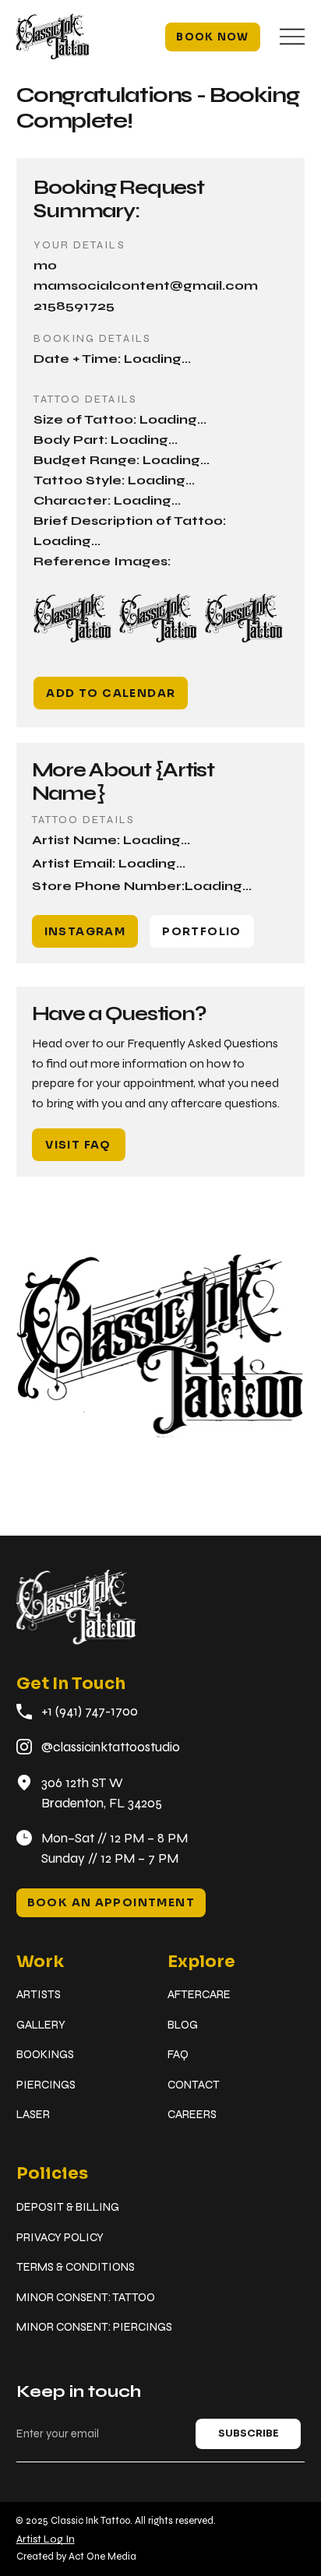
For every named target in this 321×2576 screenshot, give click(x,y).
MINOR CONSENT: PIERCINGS (94, 2327)
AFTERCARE (199, 1994)
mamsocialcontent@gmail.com (146, 285)
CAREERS (192, 2114)
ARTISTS (39, 1994)
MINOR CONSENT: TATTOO (86, 2297)
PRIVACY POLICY (60, 2237)
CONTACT (194, 2085)
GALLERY (41, 2025)
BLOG (183, 2025)
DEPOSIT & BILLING (68, 2207)
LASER (33, 2114)
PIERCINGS (46, 2085)
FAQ (178, 2054)
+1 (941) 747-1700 (90, 1711)
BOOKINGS (45, 2054)
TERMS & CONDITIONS (76, 2267)
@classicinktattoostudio (111, 1747)
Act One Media (102, 2557)
